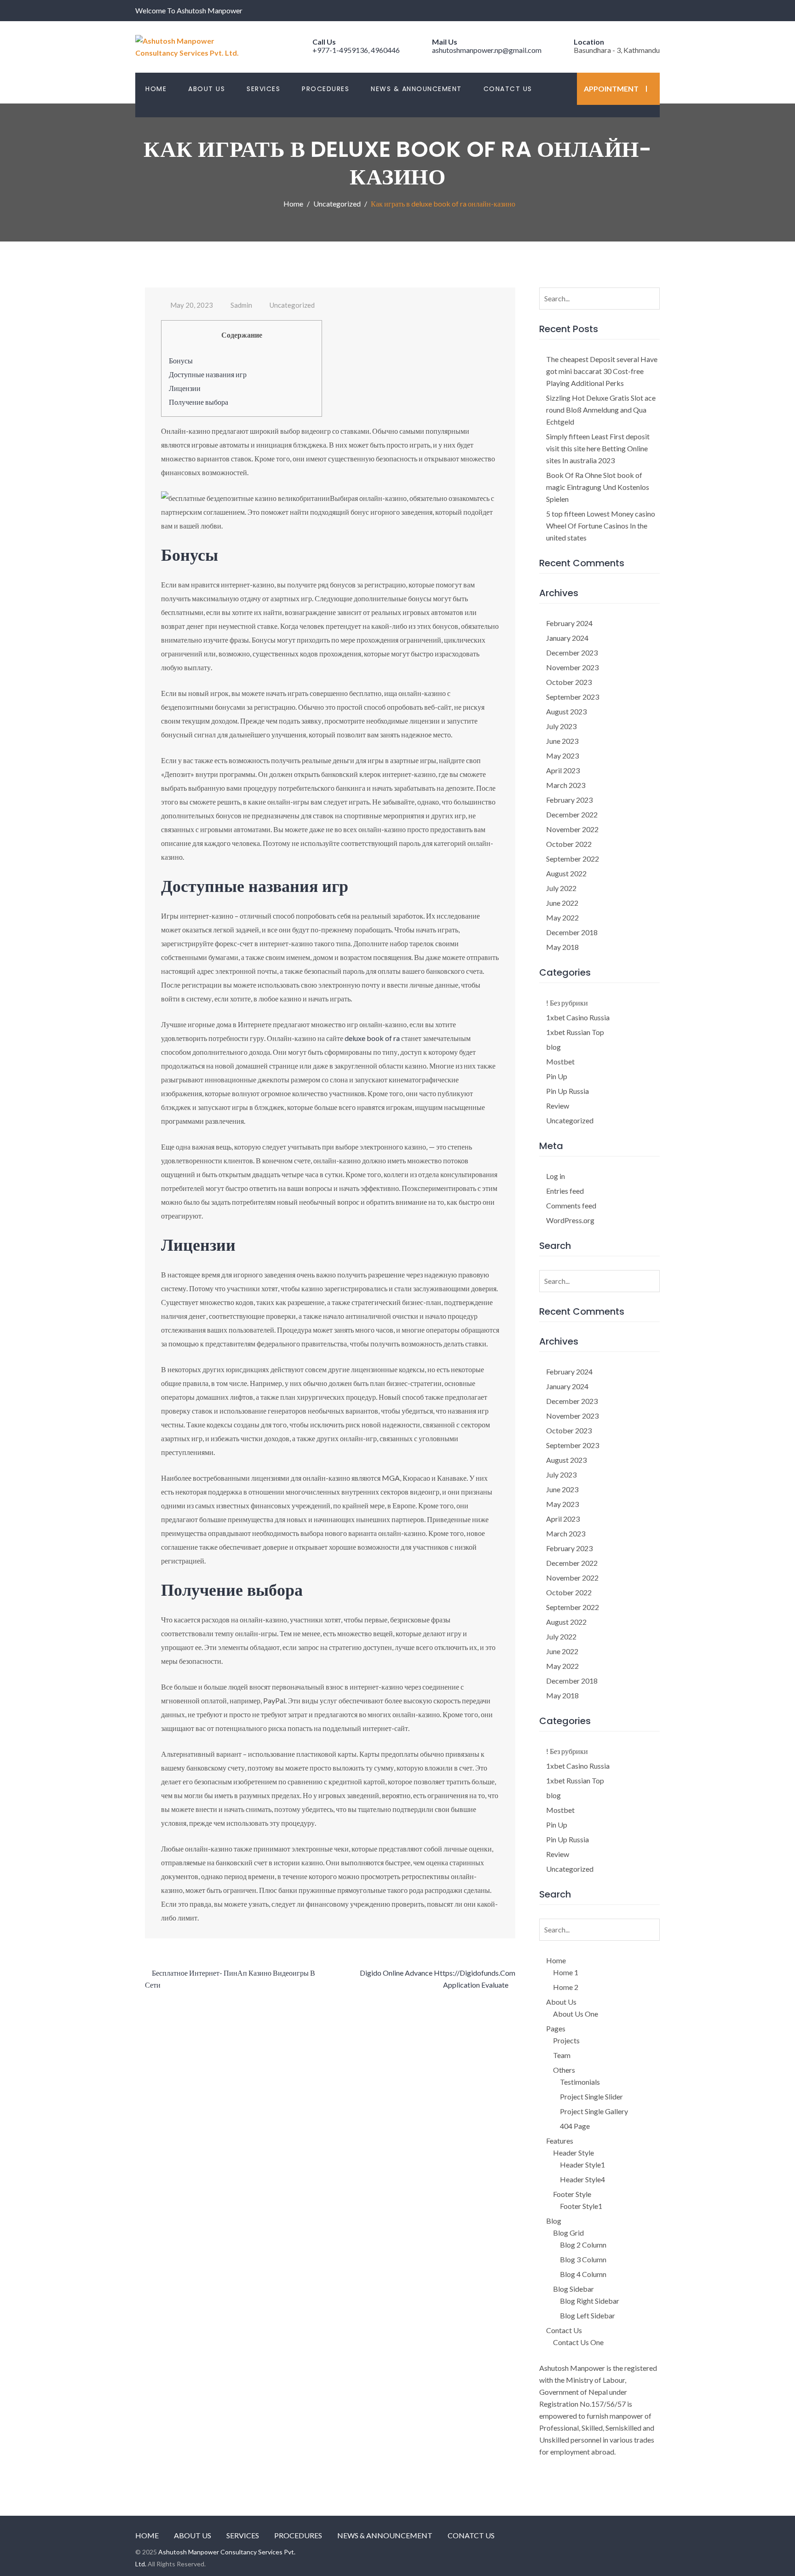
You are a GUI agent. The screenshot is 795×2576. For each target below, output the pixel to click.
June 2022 (562, 903)
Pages (556, 2028)
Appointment (611, 89)
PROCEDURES (325, 89)
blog (553, 1047)
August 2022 (566, 873)
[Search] (651, 296)
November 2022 (572, 829)
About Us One (576, 2014)
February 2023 (569, 800)
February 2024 (569, 623)
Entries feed (565, 1191)
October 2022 (569, 844)
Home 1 (566, 1972)
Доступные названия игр (208, 374)
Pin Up (557, 1076)
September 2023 (573, 697)
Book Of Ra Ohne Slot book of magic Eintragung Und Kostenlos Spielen (598, 487)
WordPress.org (570, 1220)
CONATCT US (508, 89)
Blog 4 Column (583, 2274)
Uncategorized (292, 305)
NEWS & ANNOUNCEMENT (416, 89)
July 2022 (561, 888)
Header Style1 (582, 2165)
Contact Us (564, 2330)
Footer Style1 (581, 2206)
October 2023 (569, 682)
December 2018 (572, 932)
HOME (156, 89)
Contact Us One (578, 2342)
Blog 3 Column (583, 2259)
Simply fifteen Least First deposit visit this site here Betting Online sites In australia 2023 (598, 448)
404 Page (575, 2126)
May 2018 (562, 947)
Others (564, 2070)
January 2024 (567, 638)
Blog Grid (568, 2233)
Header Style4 (582, 2179)
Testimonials (580, 2082)
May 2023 (562, 756)
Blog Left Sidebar (588, 2315)
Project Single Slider (591, 2096)
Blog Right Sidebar (590, 2301)
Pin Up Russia (567, 1091)
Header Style (573, 2153)
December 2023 (572, 653)
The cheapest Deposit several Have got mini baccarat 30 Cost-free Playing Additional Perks (602, 371)
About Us (561, 2002)
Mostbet (560, 1061)
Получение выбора (199, 402)
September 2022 (573, 859)
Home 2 (566, 1987)
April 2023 (563, 770)
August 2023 (566, 711)
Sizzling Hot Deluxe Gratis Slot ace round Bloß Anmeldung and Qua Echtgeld (601, 410)
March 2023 (566, 785)
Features (560, 2141)
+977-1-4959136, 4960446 (356, 50)
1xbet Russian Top (575, 1032)
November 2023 (572, 667)
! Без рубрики (567, 1003)
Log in (556, 1176)
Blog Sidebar (573, 2289)
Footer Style (572, 2194)
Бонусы (181, 360)
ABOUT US (207, 89)
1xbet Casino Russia (578, 1017)
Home (556, 1960)
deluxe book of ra (372, 1038)
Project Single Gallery (594, 2111)
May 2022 (562, 917)
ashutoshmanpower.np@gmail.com (487, 50)
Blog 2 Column (583, 2245)
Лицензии (185, 388)
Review (558, 1106)
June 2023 (562, 741)
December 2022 (572, 814)
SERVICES (263, 89)
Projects (566, 2040)
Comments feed (571, 1205)
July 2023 (561, 726)
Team (562, 2055)
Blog (554, 2221)
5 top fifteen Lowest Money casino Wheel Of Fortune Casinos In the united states (601, 526)
